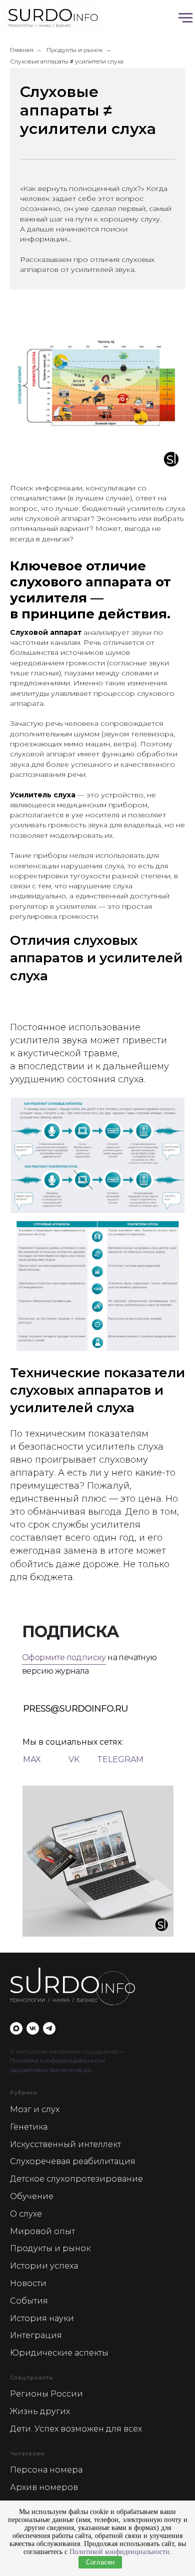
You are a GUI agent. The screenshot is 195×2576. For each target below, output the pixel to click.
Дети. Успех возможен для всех (76, 2429)
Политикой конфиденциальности (119, 2552)
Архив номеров (44, 2487)
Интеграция (36, 2335)
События (29, 2301)
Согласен (100, 2562)
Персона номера (46, 2470)
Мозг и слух (35, 2109)
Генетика (29, 2127)
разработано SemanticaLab (51, 2070)
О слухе (26, 2214)
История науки (42, 2318)
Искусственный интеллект (65, 2144)
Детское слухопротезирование (76, 2179)
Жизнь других (40, 2411)
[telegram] (49, 2028)
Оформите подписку (64, 1657)
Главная (22, 50)
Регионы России (46, 2394)
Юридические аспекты (59, 2353)
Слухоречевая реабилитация (73, 2161)
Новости (28, 2283)
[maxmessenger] (16, 2028)
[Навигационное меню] (185, 18)
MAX (32, 1759)
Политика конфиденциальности (57, 2060)
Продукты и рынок (75, 50)
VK (74, 1759)
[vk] (33, 2028)
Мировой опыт (42, 2231)
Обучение (32, 2196)
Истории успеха (44, 2266)
